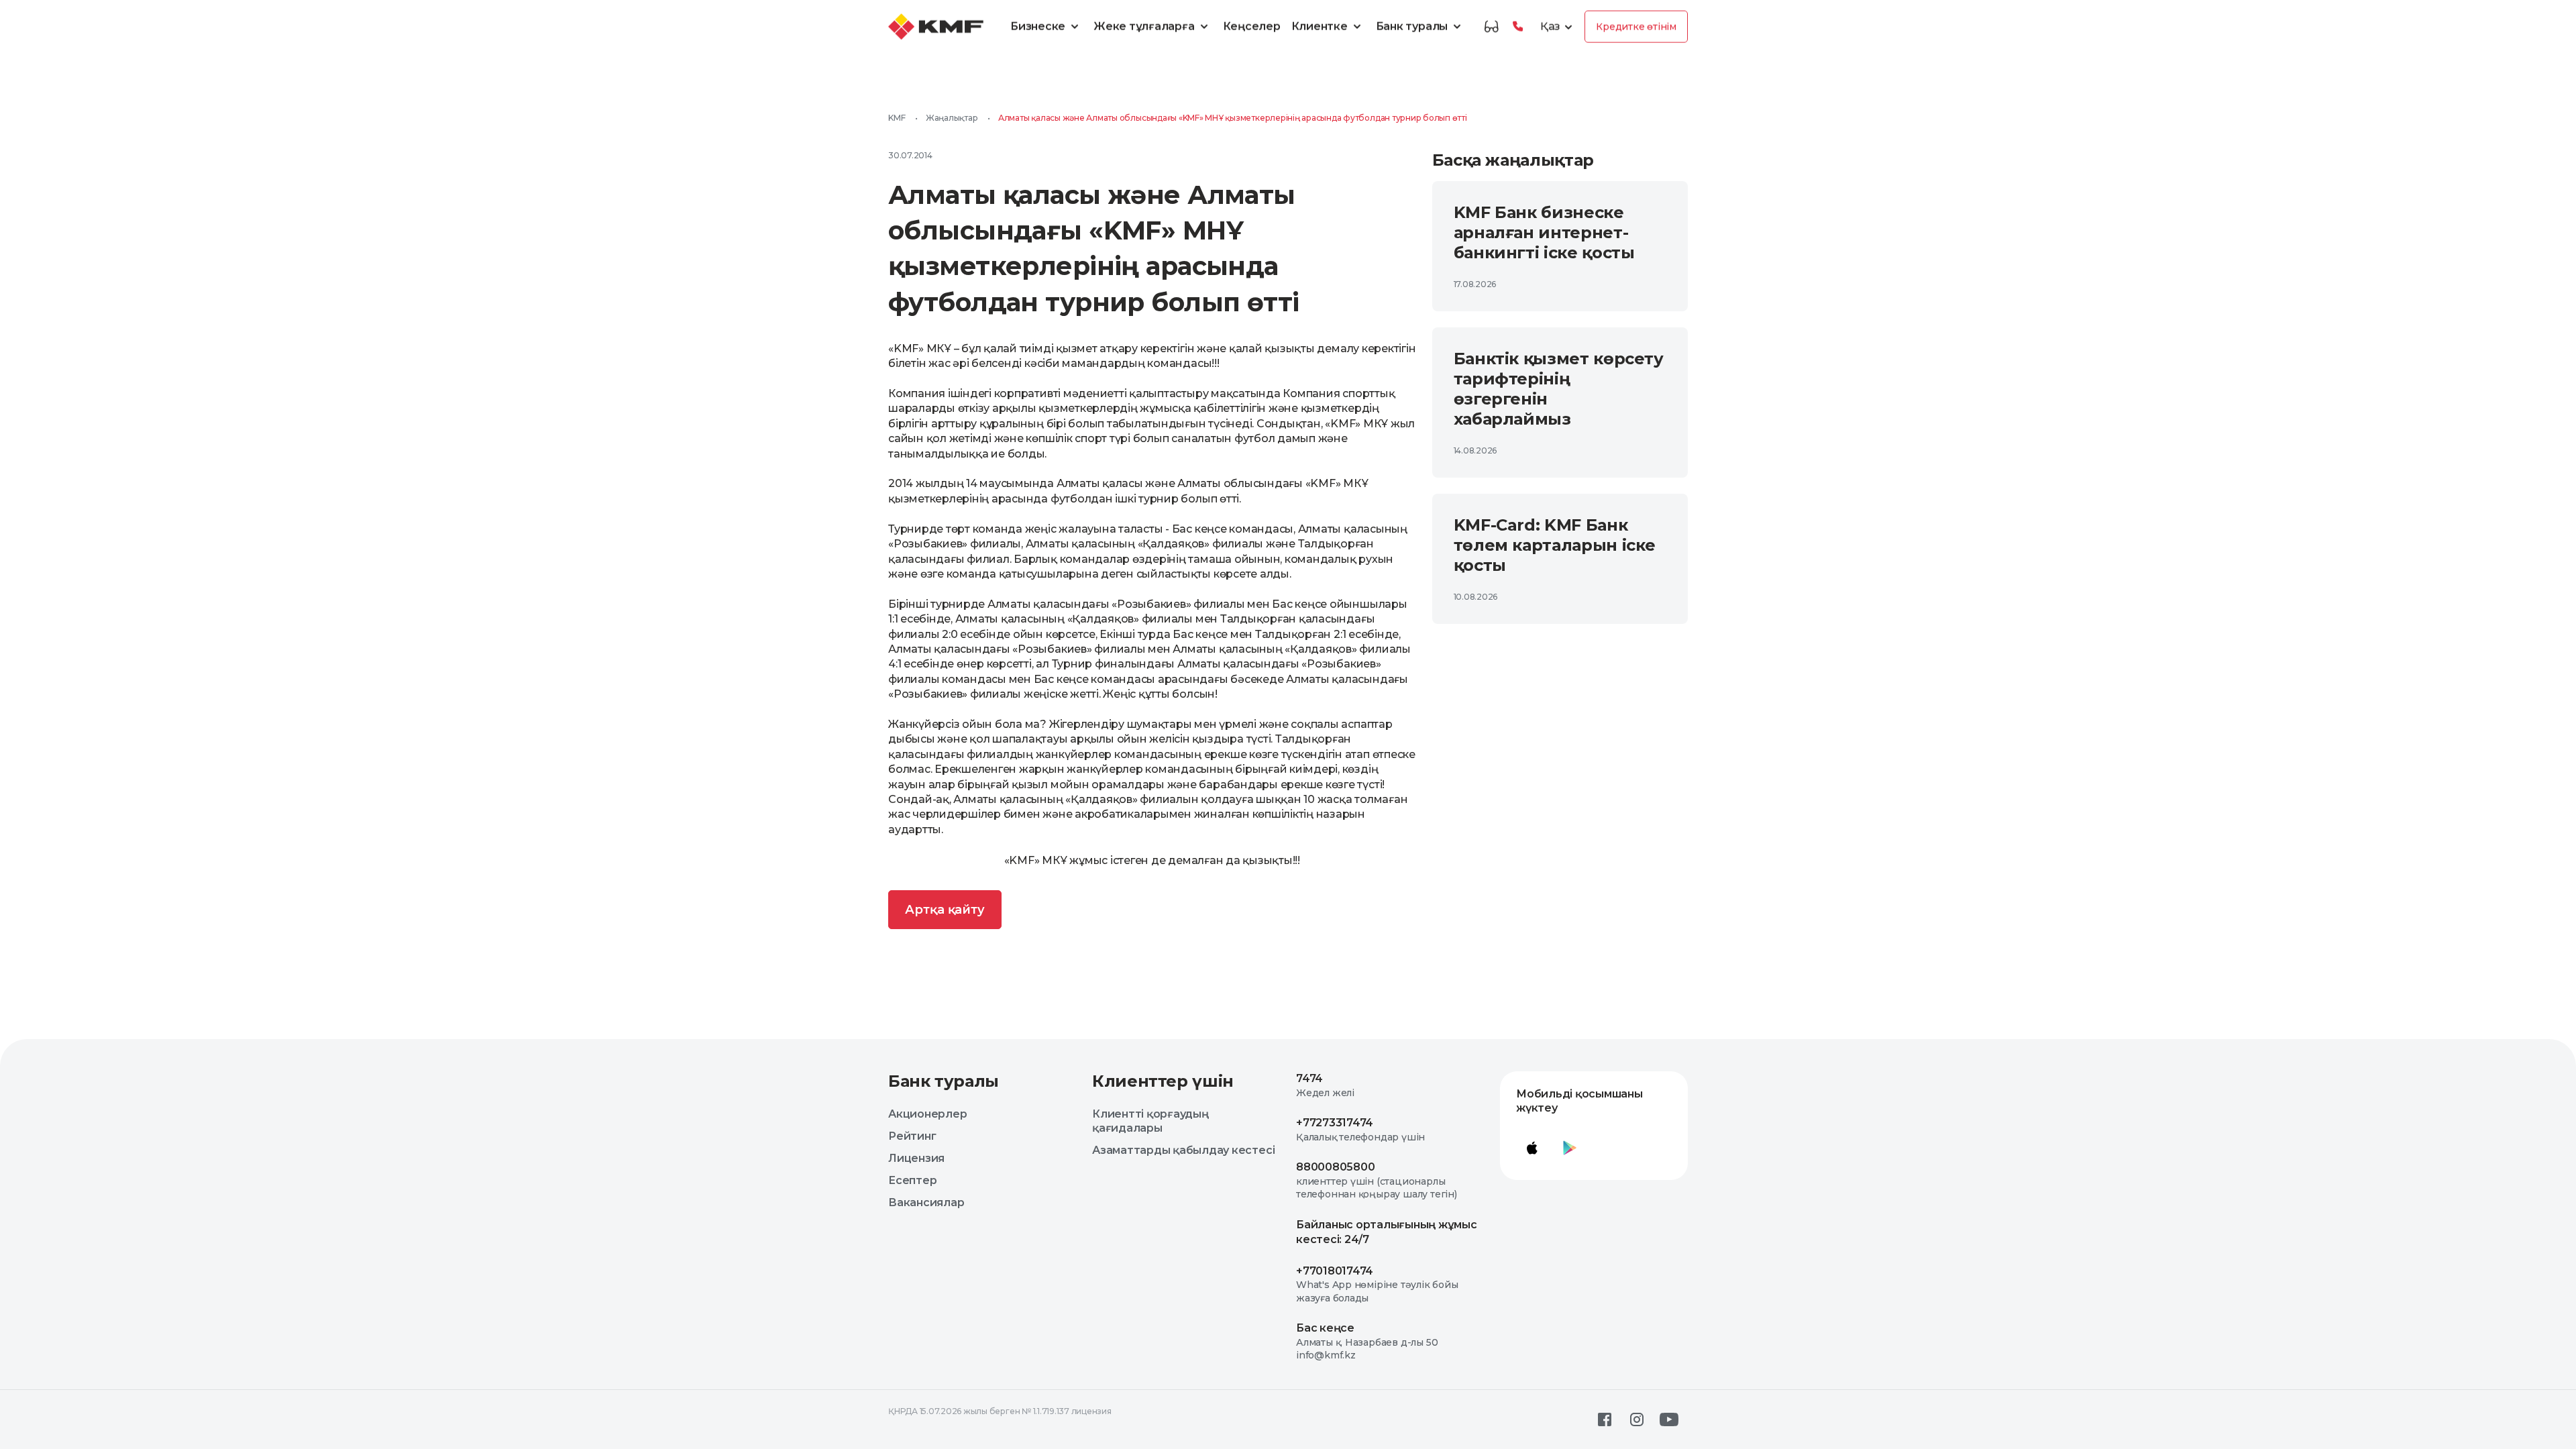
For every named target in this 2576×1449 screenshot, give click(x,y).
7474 (1309, 1078)
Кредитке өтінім (1636, 27)
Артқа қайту (945, 910)
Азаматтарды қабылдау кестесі (1183, 1150)
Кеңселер (1252, 26)
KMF (897, 118)
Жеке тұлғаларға (1144, 26)
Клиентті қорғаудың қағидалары (1150, 1121)
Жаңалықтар (952, 118)
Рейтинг (912, 1136)
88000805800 (1335, 1167)
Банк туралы (1412, 26)
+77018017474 (1335, 1271)
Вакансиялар (926, 1202)
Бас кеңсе (1325, 1328)
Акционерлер (927, 1114)
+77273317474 (1335, 1123)
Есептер (912, 1180)
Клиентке (1320, 26)
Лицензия (916, 1158)
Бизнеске (1038, 26)
